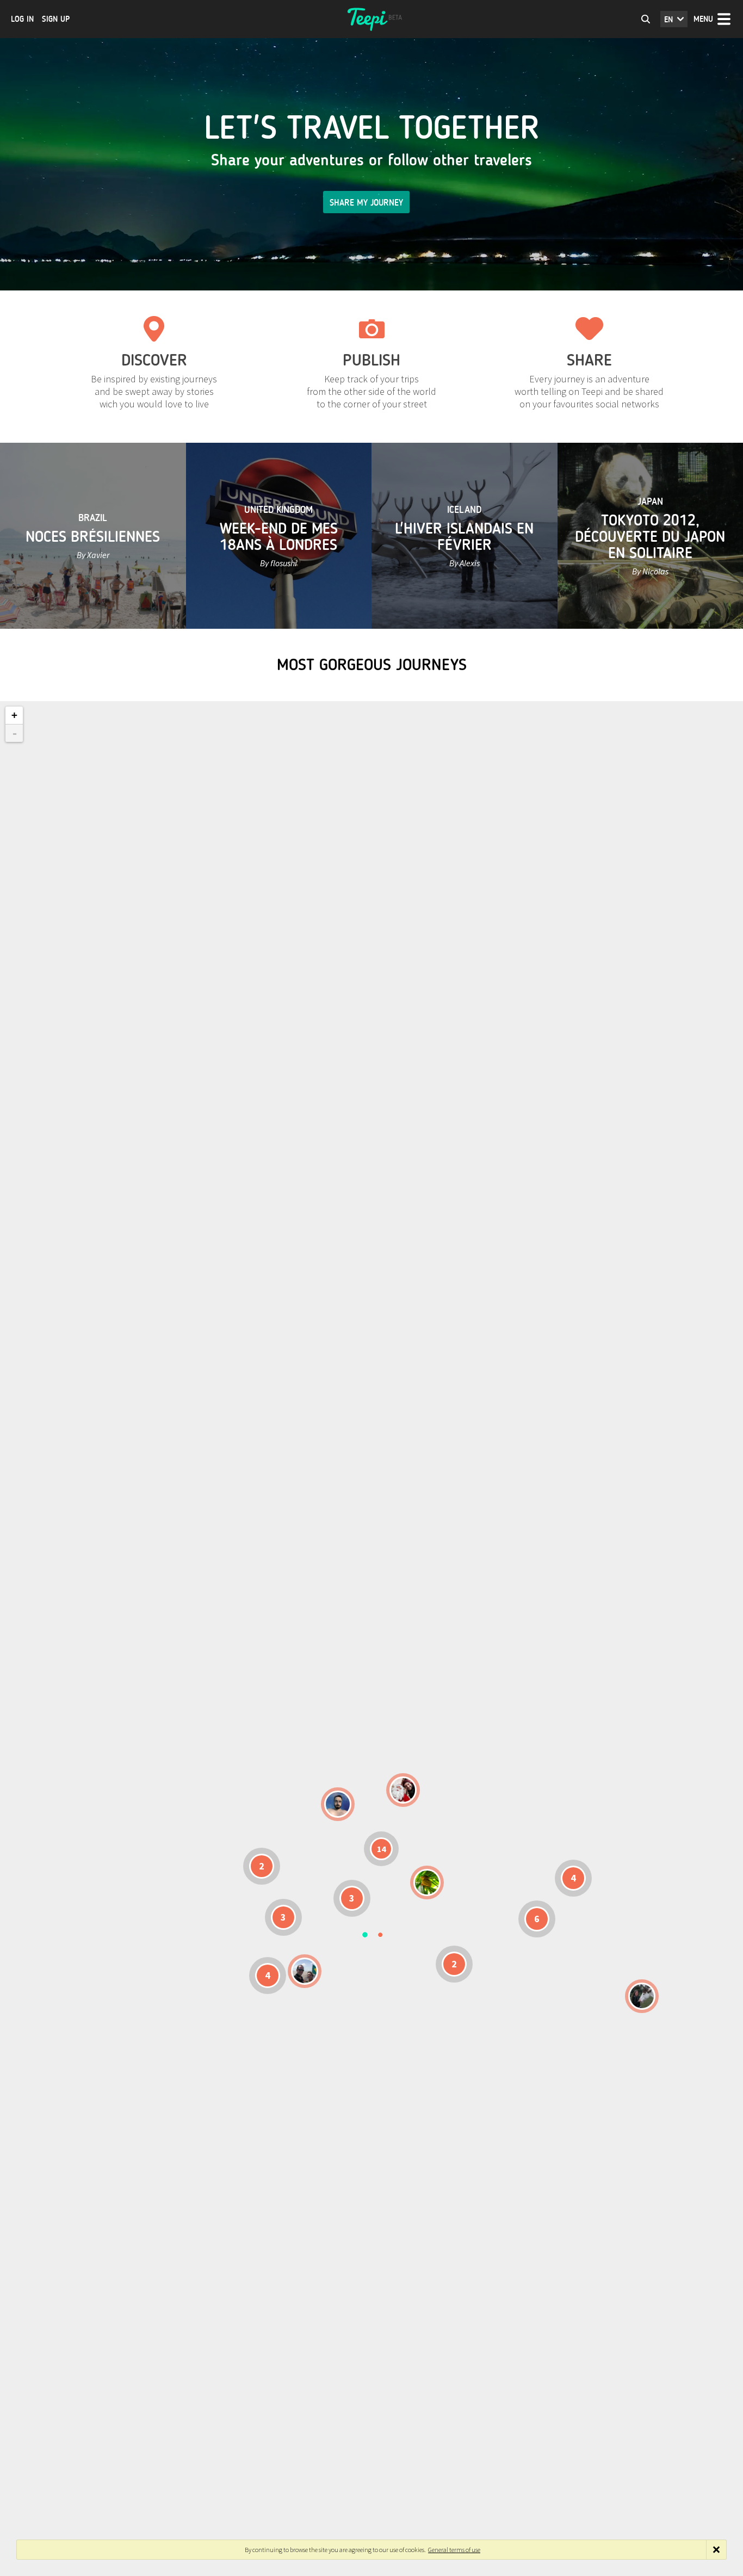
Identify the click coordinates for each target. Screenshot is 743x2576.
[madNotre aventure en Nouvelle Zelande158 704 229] (642, 1996)
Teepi (371, 19)
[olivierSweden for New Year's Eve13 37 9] (403, 1790)
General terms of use (454, 2550)
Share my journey (366, 203)
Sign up (56, 19)
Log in (22, 19)
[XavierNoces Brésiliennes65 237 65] (305, 1971)
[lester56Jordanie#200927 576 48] (427, 1883)
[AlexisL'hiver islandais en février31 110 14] (338, 1804)
